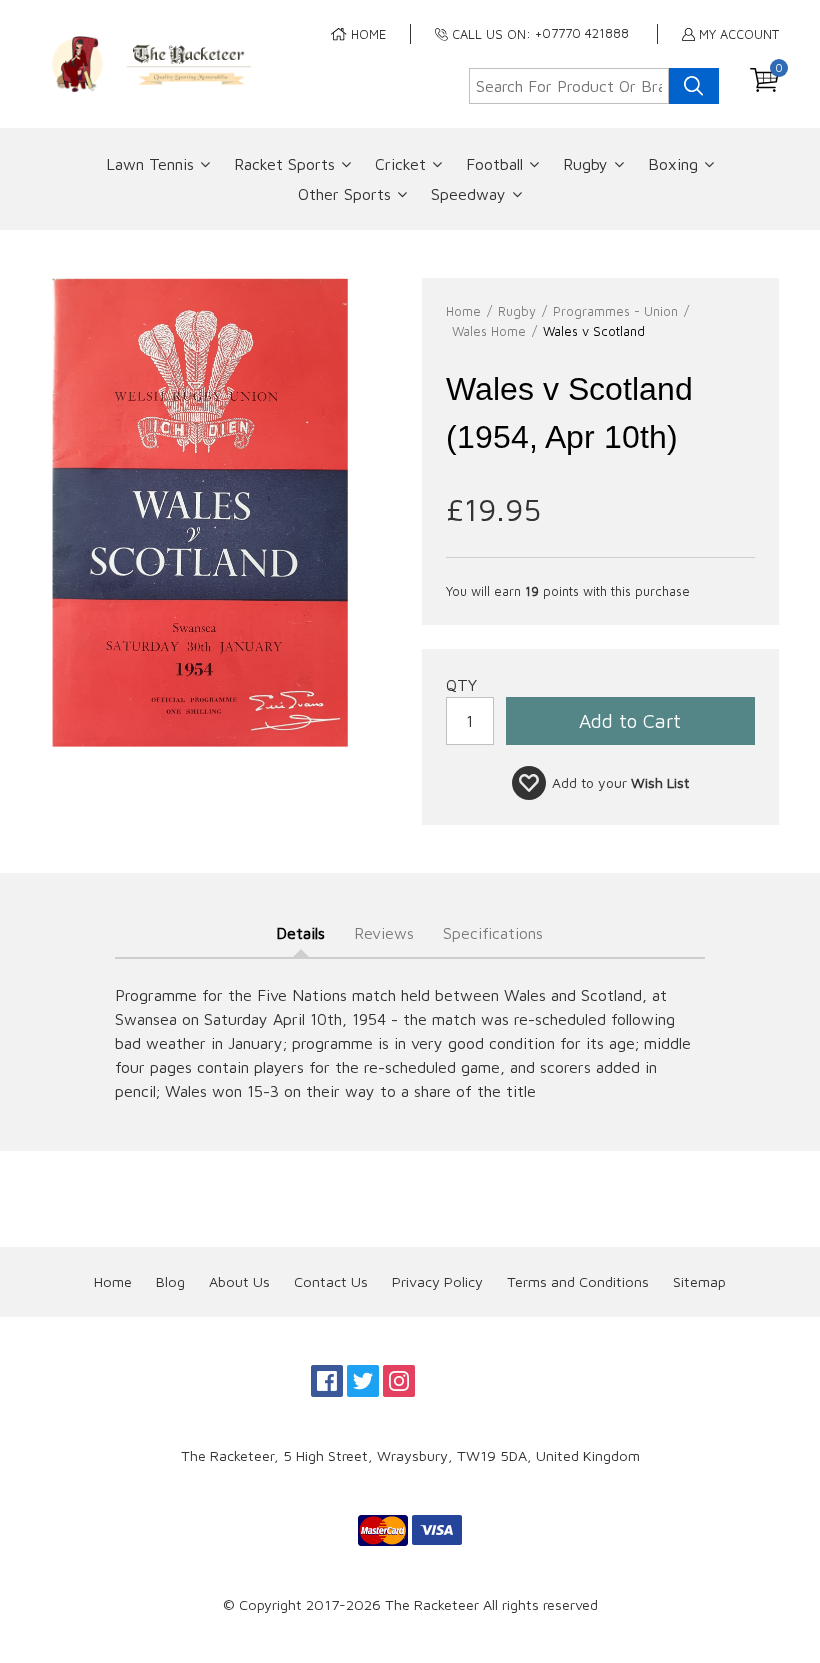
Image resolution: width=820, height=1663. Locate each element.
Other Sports (344, 194)
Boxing (673, 164)
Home (113, 1281)
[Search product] (694, 86)
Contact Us (331, 1281)
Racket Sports (284, 164)
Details (300, 933)
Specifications (493, 933)
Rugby (585, 164)
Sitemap (699, 1281)
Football (494, 164)
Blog (170, 1281)
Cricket (400, 164)
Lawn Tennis (150, 164)
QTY (461, 685)
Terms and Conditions (578, 1281)
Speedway (468, 194)
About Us (239, 1281)
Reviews (384, 933)
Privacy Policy (437, 1281)
